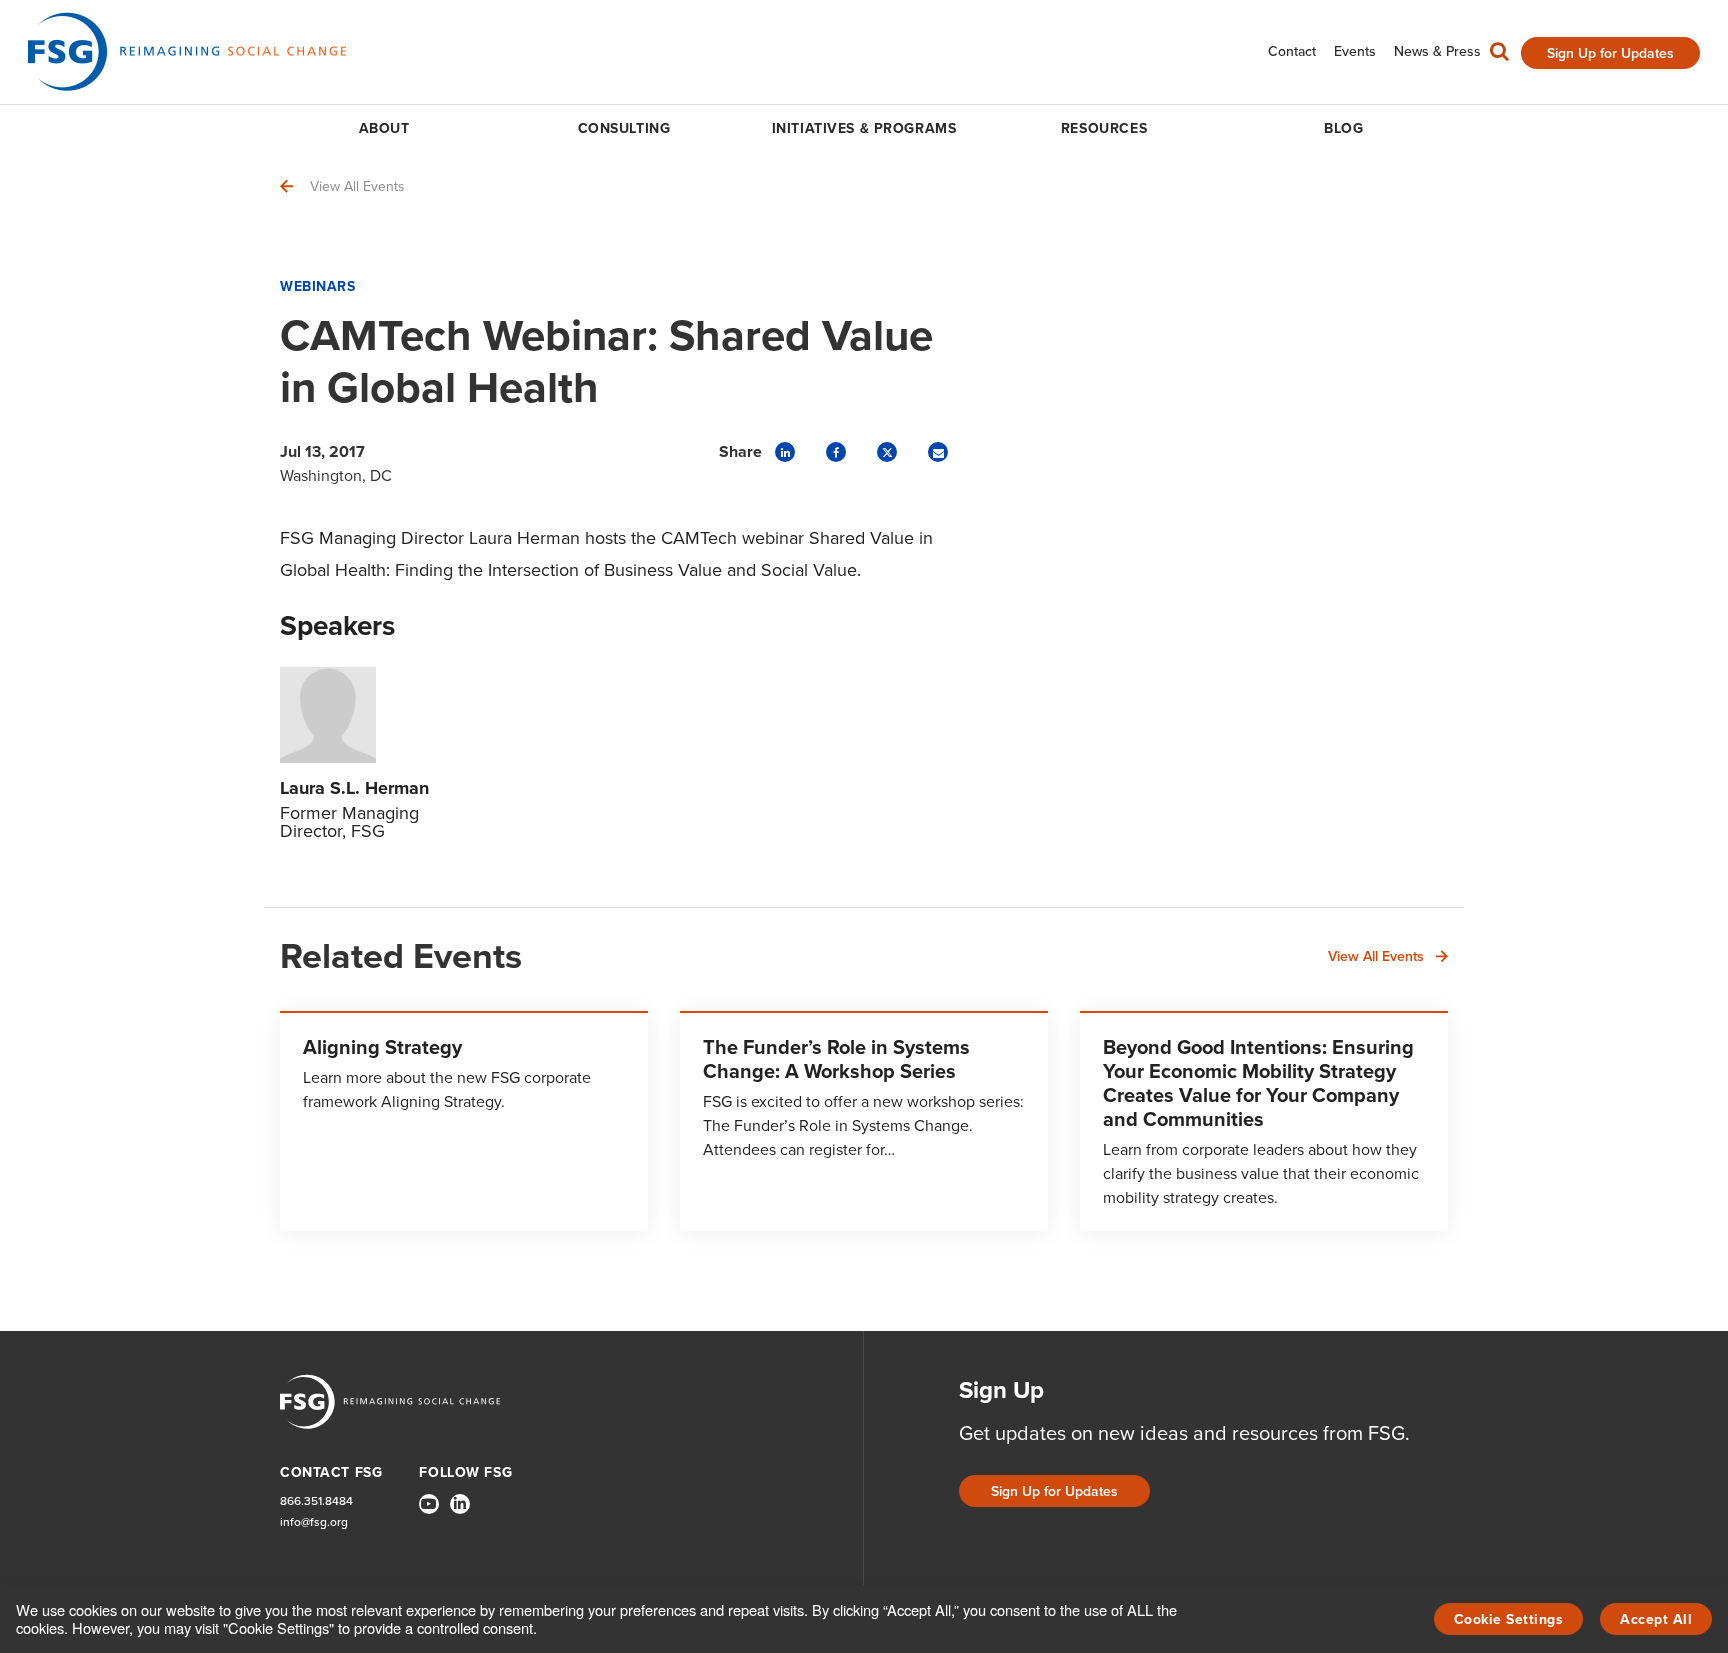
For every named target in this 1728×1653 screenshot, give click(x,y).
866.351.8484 (316, 1501)
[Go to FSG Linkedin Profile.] (460, 1504)
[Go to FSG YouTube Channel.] (429, 1504)
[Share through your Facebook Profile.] (836, 452)
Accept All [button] (1656, 1619)
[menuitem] (1292, 51)
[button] (1499, 56)
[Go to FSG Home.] (187, 51)
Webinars (317, 286)
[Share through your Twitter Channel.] (887, 452)
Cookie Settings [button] (1509, 1619)
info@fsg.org (314, 1522)
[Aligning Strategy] (464, 1121)
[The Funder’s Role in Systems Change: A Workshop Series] (864, 1121)
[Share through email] (938, 452)
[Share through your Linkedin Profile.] (785, 452)
